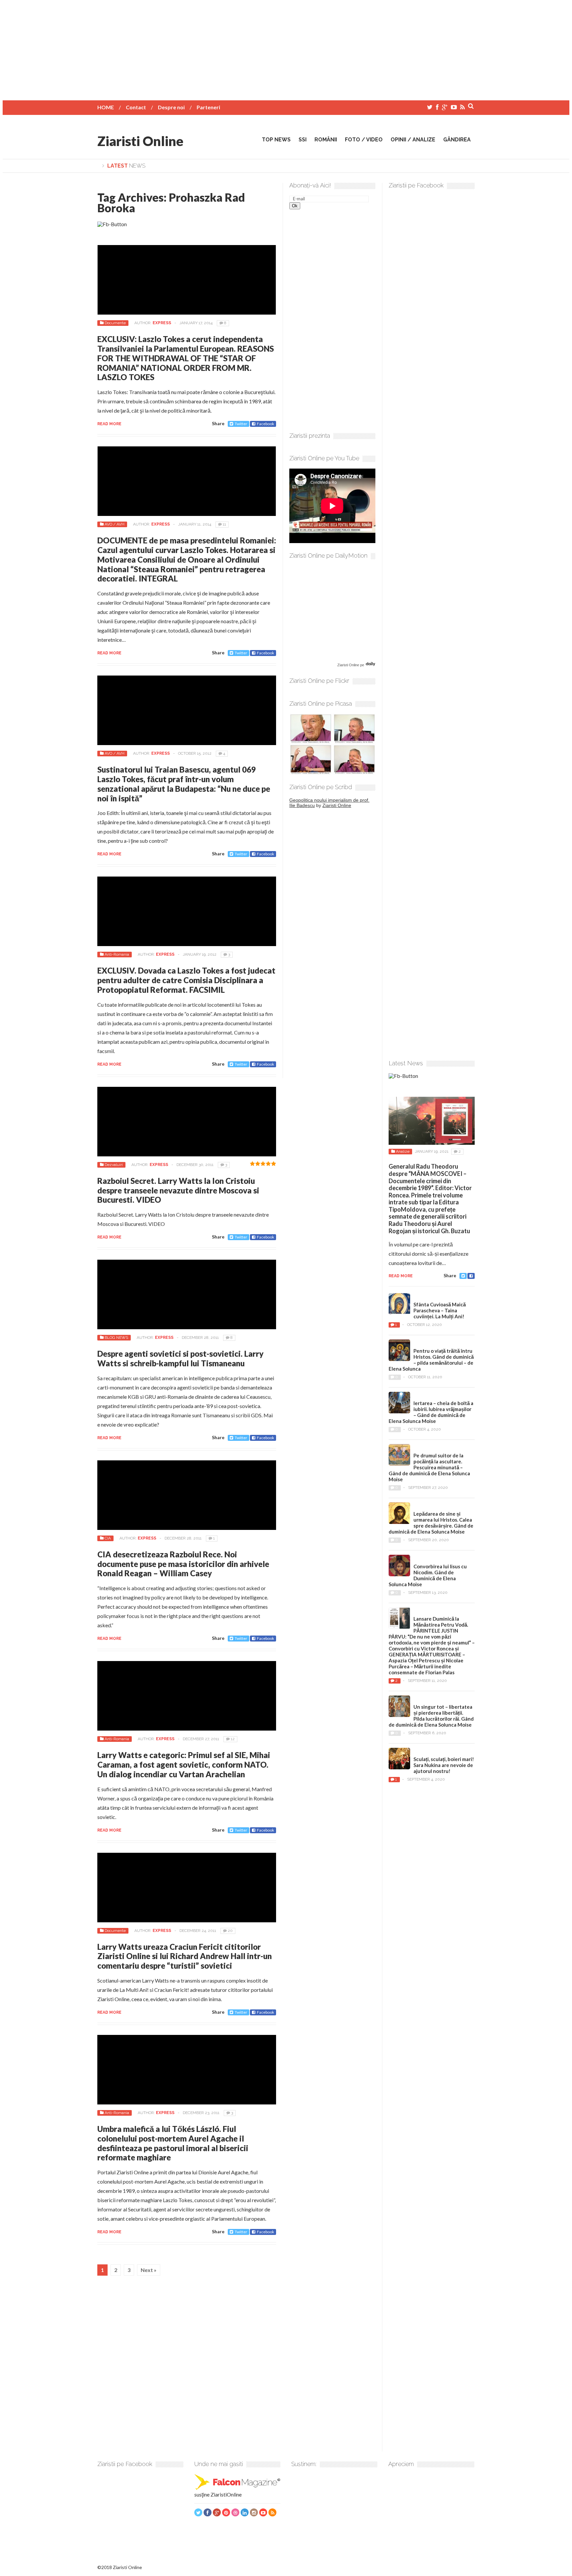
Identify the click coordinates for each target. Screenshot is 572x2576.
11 (224, 524)
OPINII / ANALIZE (413, 140)
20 (230, 1931)
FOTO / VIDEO (364, 140)
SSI (303, 140)
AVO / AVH (115, 524)
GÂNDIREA (457, 140)
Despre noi (171, 107)
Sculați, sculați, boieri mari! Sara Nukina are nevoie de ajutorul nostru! (444, 1765)
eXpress (162, 323)
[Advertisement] (286, 49)
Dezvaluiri (114, 1165)
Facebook (265, 424)
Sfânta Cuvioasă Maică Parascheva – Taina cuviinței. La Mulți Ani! (440, 1310)
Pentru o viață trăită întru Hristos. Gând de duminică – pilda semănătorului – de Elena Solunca (431, 1360)
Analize (403, 1151)
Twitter (241, 424)
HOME (106, 107)
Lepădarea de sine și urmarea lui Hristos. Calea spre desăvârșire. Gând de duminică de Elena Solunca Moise (431, 1523)
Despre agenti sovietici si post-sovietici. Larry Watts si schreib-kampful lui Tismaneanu (180, 1358)
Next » (149, 2270)
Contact (136, 107)
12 (233, 1739)
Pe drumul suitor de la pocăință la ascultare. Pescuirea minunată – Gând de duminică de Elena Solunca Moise (429, 1467)
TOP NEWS (276, 140)
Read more (109, 424)
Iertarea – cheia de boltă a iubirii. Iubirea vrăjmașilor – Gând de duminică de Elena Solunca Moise (431, 1412)
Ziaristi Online (140, 141)
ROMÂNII (326, 140)
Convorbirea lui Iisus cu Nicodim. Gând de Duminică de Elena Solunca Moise (428, 1575)
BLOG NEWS (116, 1338)
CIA (108, 1538)
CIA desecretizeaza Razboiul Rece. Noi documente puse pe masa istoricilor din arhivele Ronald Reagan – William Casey (183, 1564)
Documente (115, 323)
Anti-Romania (117, 954)
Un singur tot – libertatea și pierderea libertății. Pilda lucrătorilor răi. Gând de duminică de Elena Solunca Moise (431, 1716)
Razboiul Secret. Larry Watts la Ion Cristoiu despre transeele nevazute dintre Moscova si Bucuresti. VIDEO (178, 1190)
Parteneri (208, 107)
